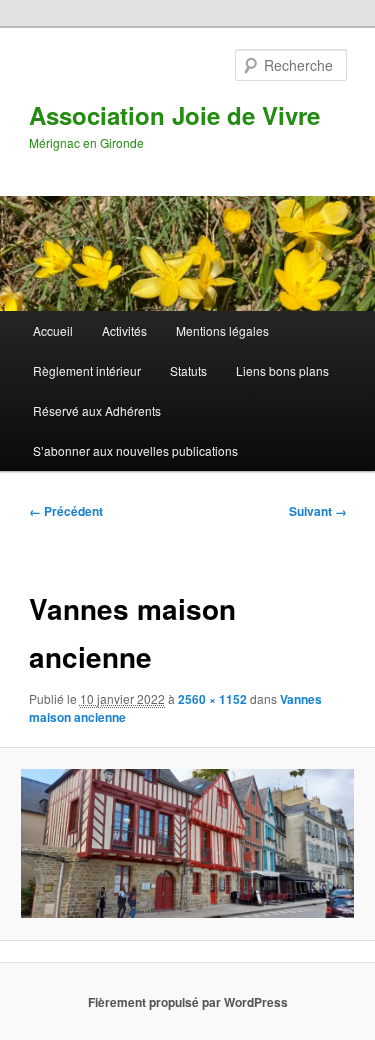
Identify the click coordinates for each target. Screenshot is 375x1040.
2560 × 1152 (212, 699)
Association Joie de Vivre (174, 115)
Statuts (188, 370)
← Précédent (66, 511)
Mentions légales (222, 330)
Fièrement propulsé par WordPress (188, 1002)
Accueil (53, 330)
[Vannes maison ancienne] (187, 844)
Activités (124, 330)
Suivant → (318, 511)
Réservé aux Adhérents (97, 410)
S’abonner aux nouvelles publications (135, 450)
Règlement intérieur (87, 370)
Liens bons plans (282, 370)
